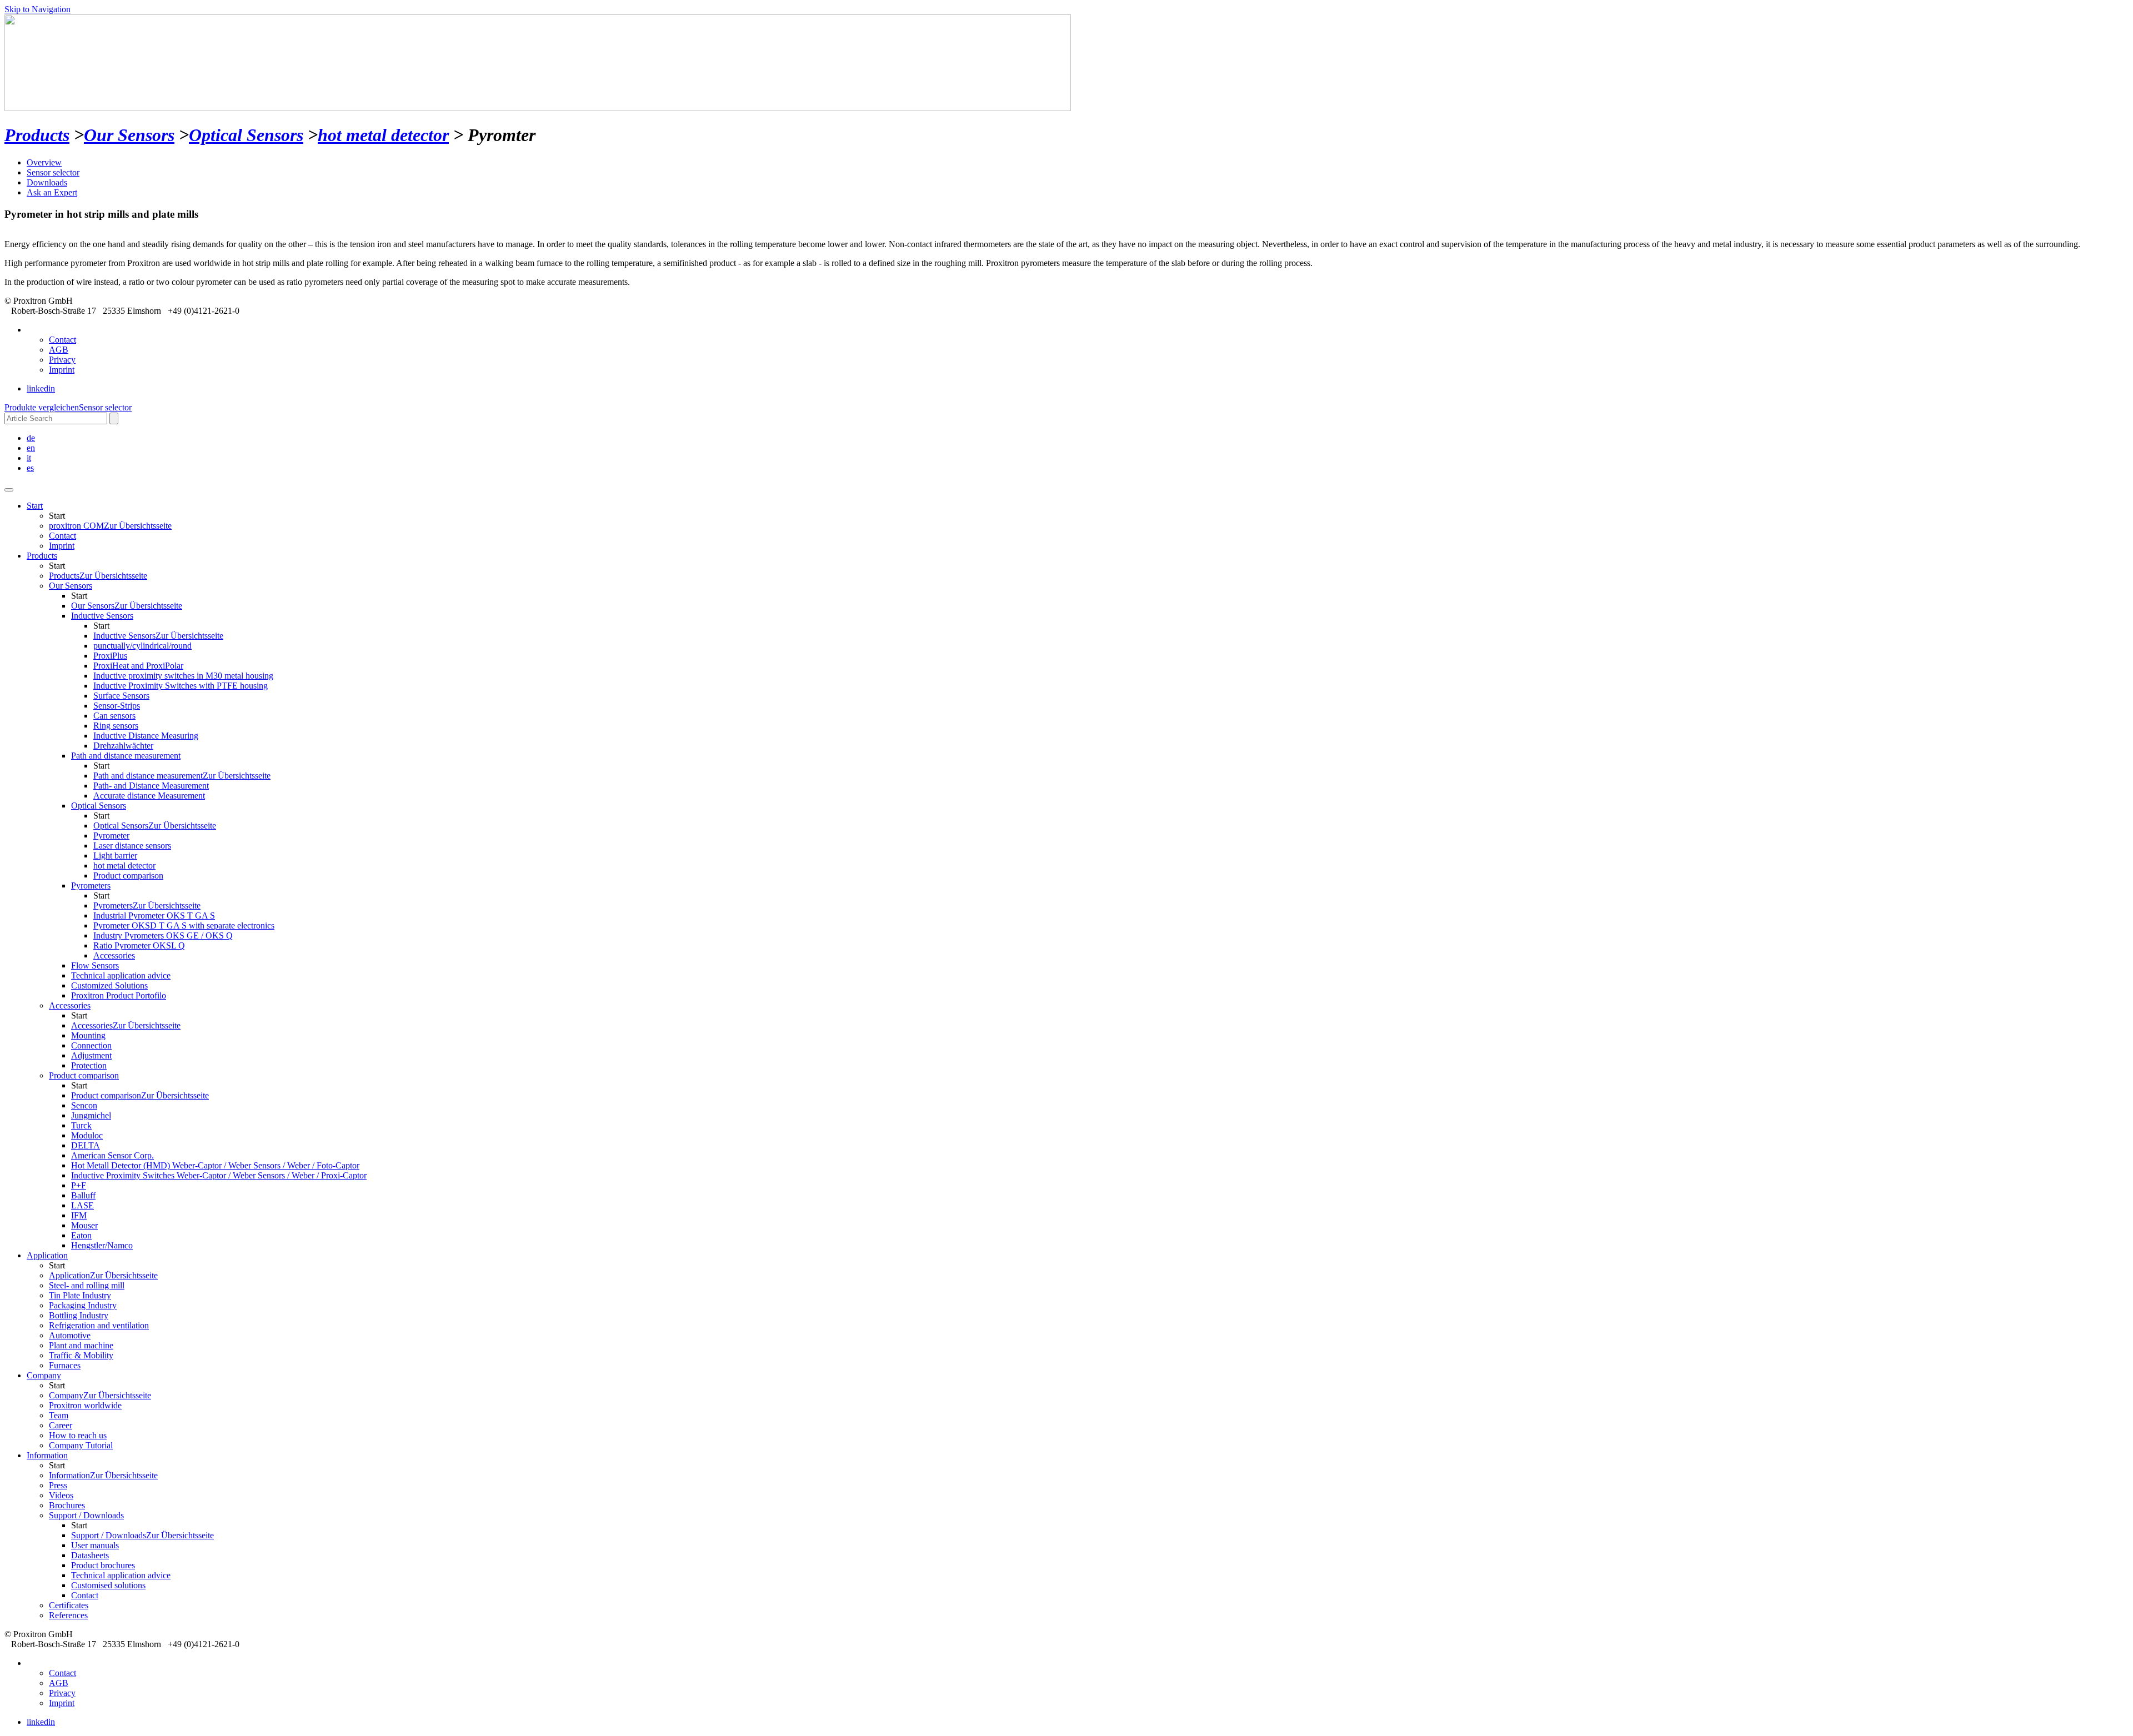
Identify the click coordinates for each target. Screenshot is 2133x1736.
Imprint (62, 370)
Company (100, 1395)
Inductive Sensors (158, 636)
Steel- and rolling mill (87, 1285)
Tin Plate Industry (80, 1295)
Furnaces (65, 1365)
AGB (59, 350)
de (31, 438)
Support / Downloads (142, 1535)
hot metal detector (383, 135)
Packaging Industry (83, 1305)
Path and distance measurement (182, 776)
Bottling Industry (79, 1315)
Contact (62, 340)
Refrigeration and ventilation (99, 1325)
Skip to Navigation (37, 9)
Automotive (70, 1335)
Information (103, 1475)
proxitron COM (110, 526)
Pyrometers (147, 905)
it (29, 458)
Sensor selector (53, 172)
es (30, 468)
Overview (44, 162)
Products (37, 135)
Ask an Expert (52, 192)
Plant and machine (81, 1345)
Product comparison (140, 1095)
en (31, 448)
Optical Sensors (246, 135)
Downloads (47, 182)
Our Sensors (129, 135)
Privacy (62, 360)
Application (47, 1255)
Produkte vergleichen (42, 407)
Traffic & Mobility (81, 1355)
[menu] (9, 490)
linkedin (41, 388)
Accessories (126, 1025)
